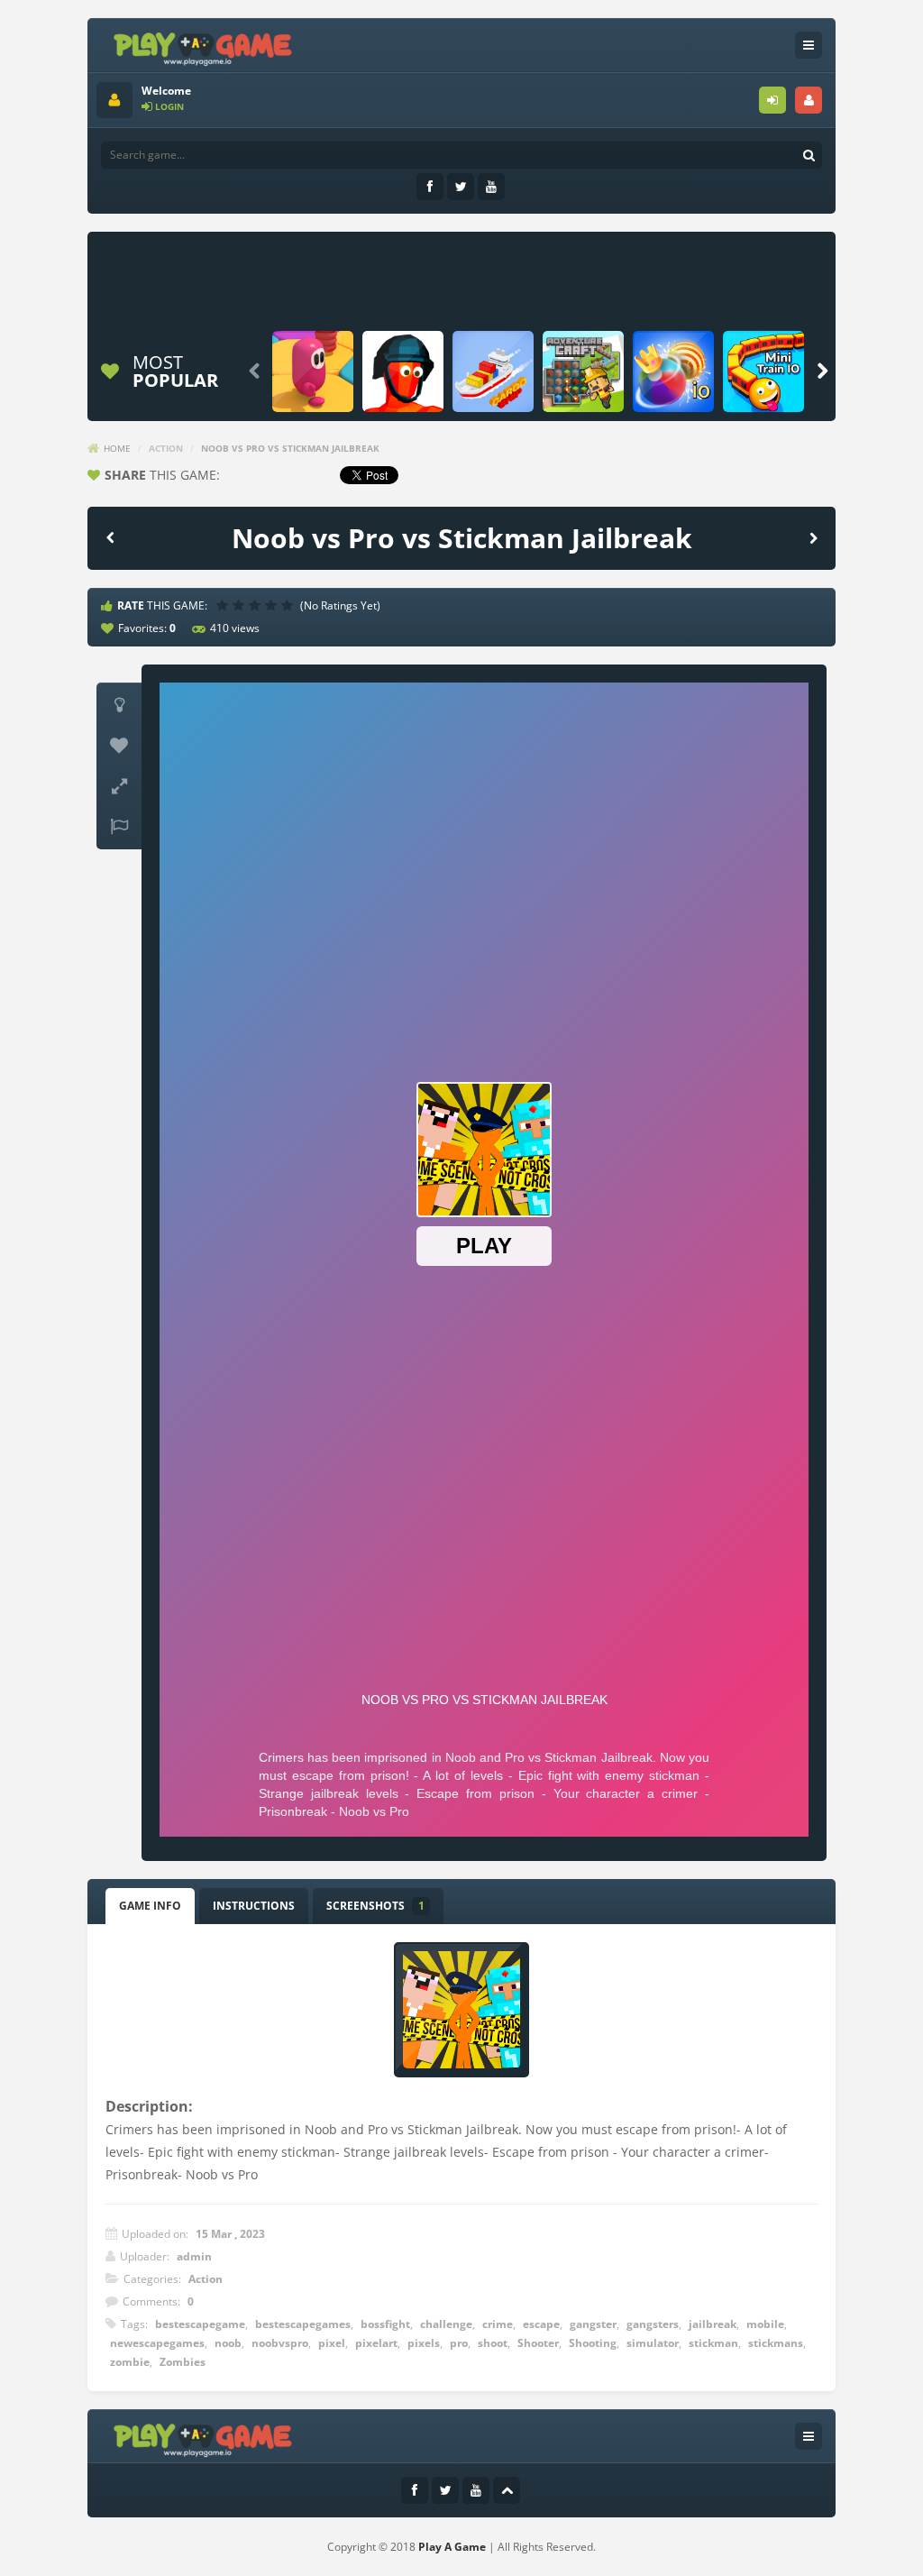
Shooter (538, 2343)
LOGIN (772, 100)
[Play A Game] (203, 46)
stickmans (776, 2343)
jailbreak (713, 2324)
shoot (493, 2343)
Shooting (593, 2343)
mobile (765, 2324)
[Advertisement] (457, 281)
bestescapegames (303, 2324)
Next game (813, 537)
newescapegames (157, 2343)
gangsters (653, 2324)
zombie (130, 2362)
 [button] (119, 827)
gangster (593, 2324)
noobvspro (280, 2343)
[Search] (809, 155)
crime (498, 2324)
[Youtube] (491, 187)
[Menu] (809, 45)
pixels (424, 2343)
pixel (332, 2343)
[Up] (507, 2490)
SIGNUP (809, 100)
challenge (446, 2324)
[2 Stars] (241, 605)
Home (117, 448)
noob (228, 2343)
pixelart (376, 2343)
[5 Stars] (289, 605)
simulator (653, 2343)
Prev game (110, 537)
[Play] (313, 371)
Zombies (183, 2362)
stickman (713, 2343)
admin (194, 2256)
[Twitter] (461, 187)
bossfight (385, 2324)
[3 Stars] (257, 605)
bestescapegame (200, 2324)
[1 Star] (224, 605)
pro (459, 2343)
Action (166, 448)
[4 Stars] (273, 605)
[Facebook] (430, 187)
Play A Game (452, 2547)
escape (541, 2324)
